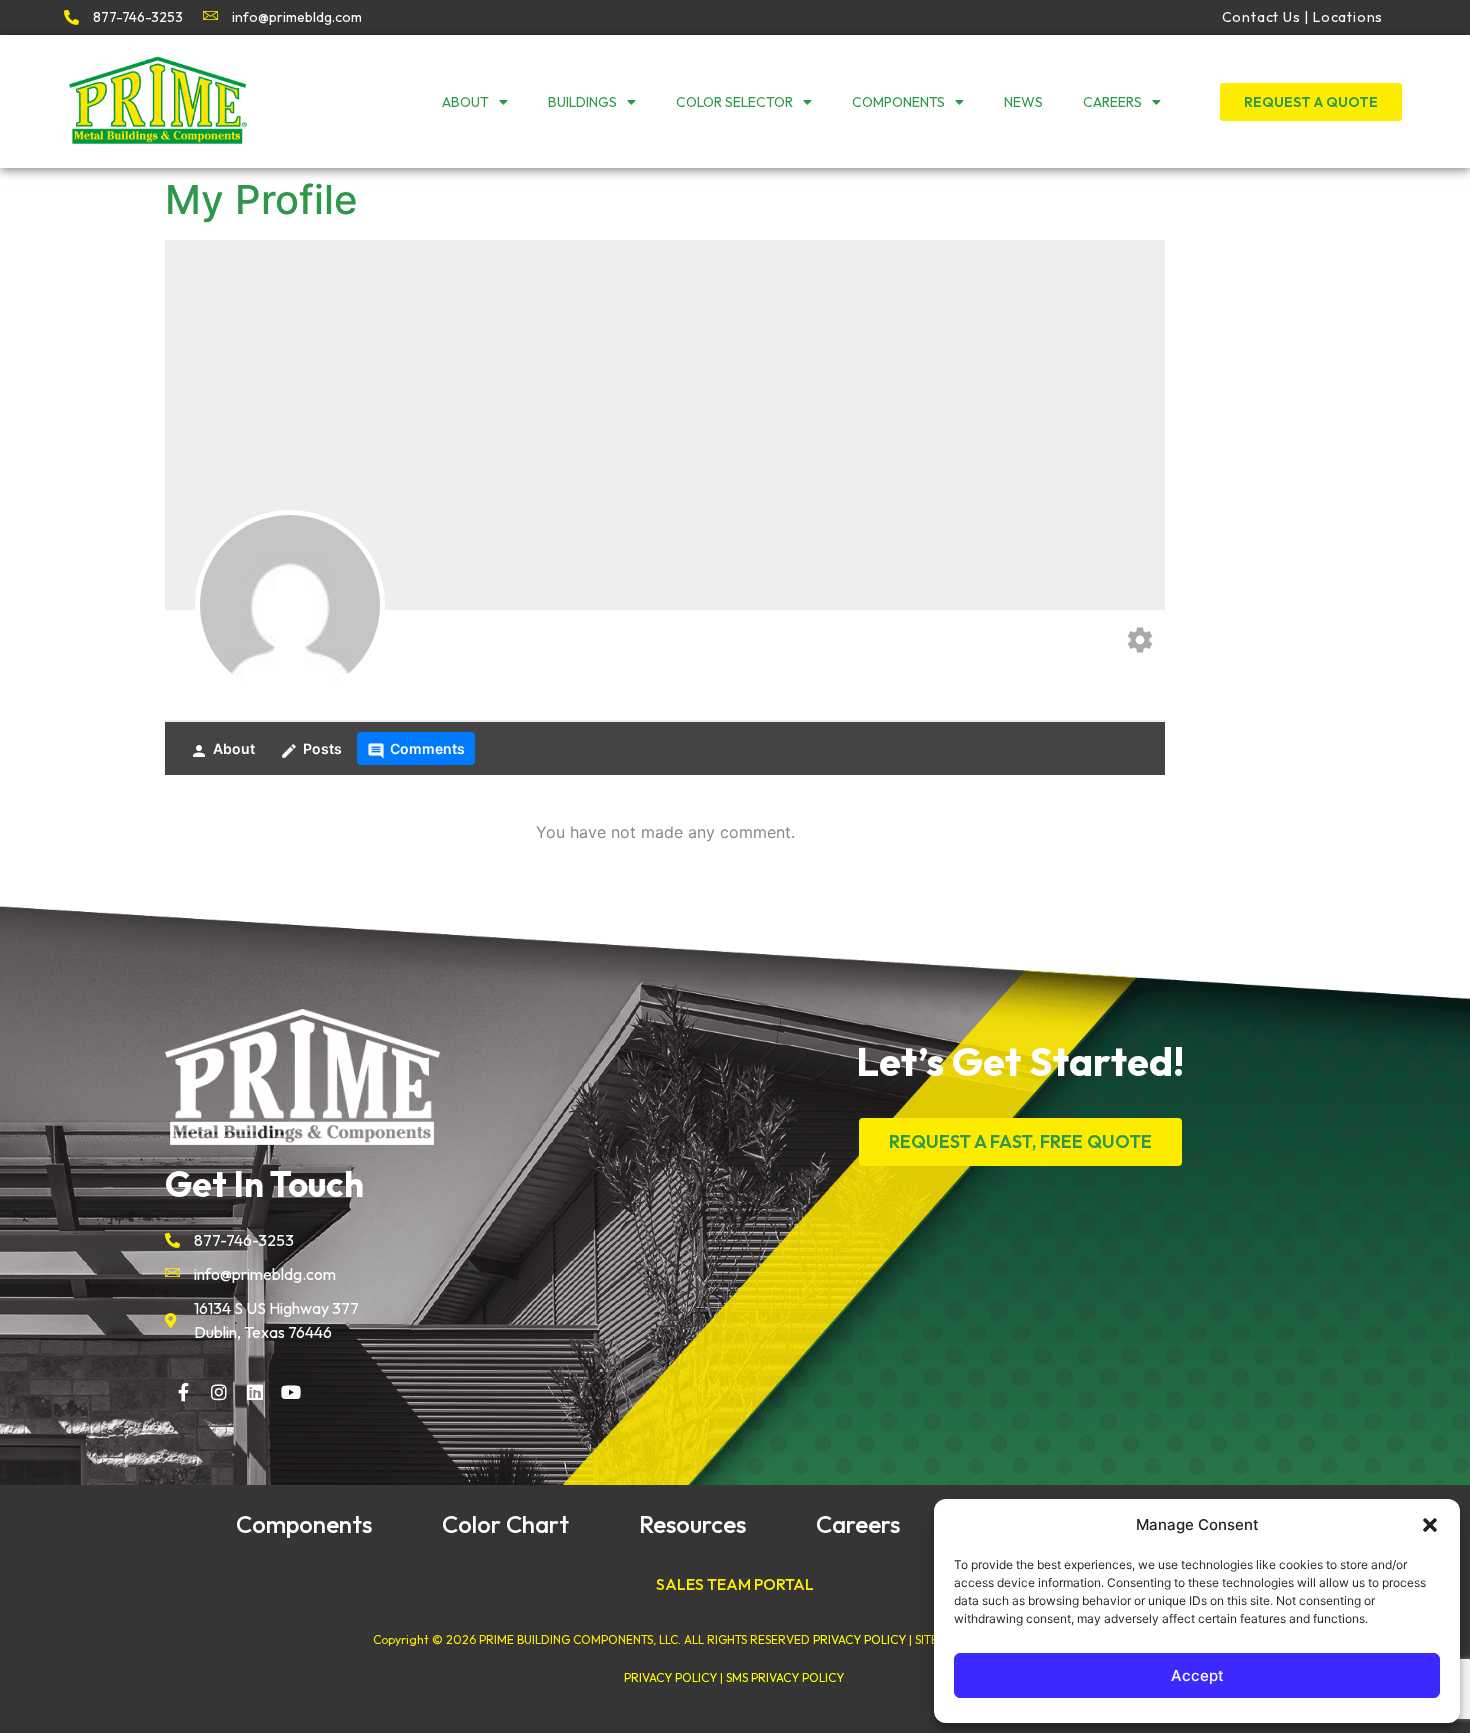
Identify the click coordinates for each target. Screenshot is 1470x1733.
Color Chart (505, 1524)
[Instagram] (219, 1392)
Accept (1197, 1675)
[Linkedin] (255, 1392)
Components (898, 102)
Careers (1112, 102)
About (465, 102)
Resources (692, 1524)
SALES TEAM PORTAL (735, 1584)
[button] (1430, 1525)
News (1023, 102)
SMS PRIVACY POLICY (785, 1677)
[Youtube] (291, 1392)
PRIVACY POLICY (859, 1639)
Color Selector (734, 102)
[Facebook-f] (183, 1392)
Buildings (582, 102)
